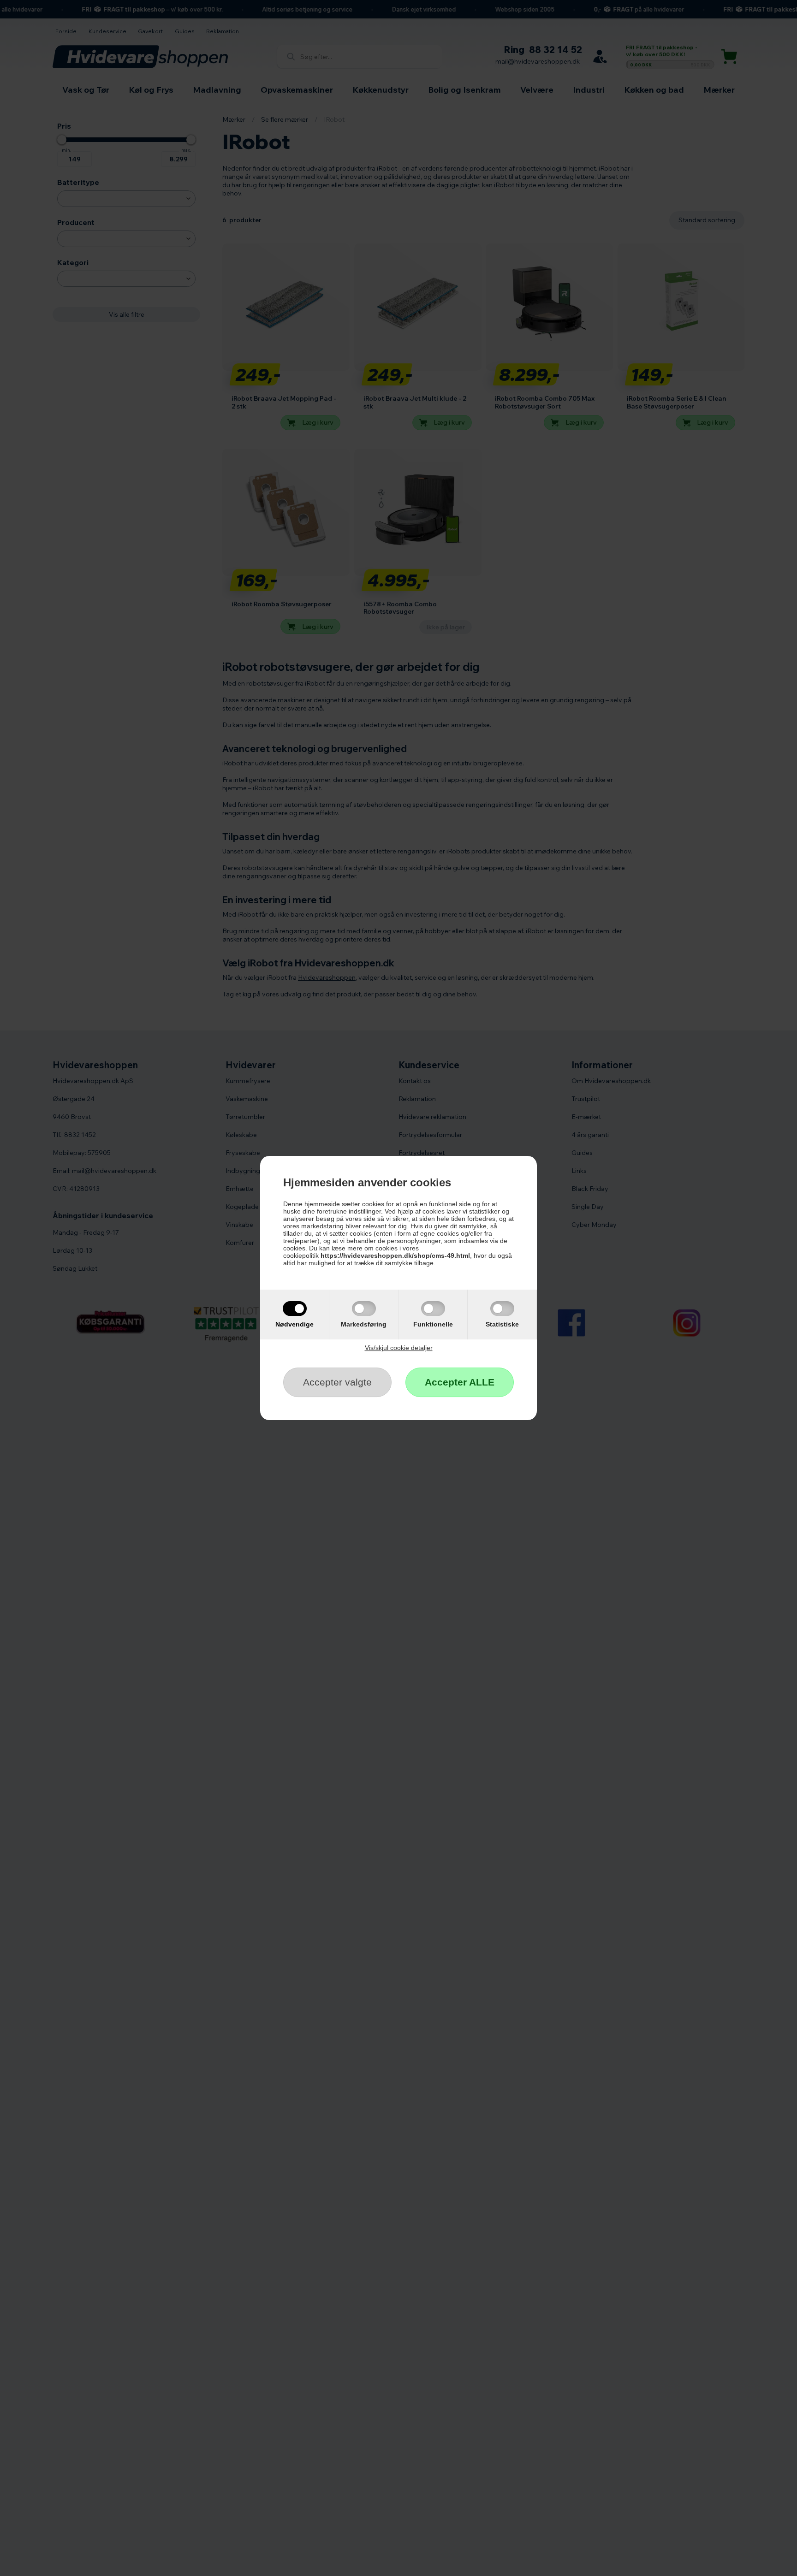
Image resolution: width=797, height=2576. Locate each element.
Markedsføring (364, 1324)
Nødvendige (294, 1324)
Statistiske (502, 1324)
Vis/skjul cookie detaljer (399, 1348)
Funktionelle (433, 1324)
